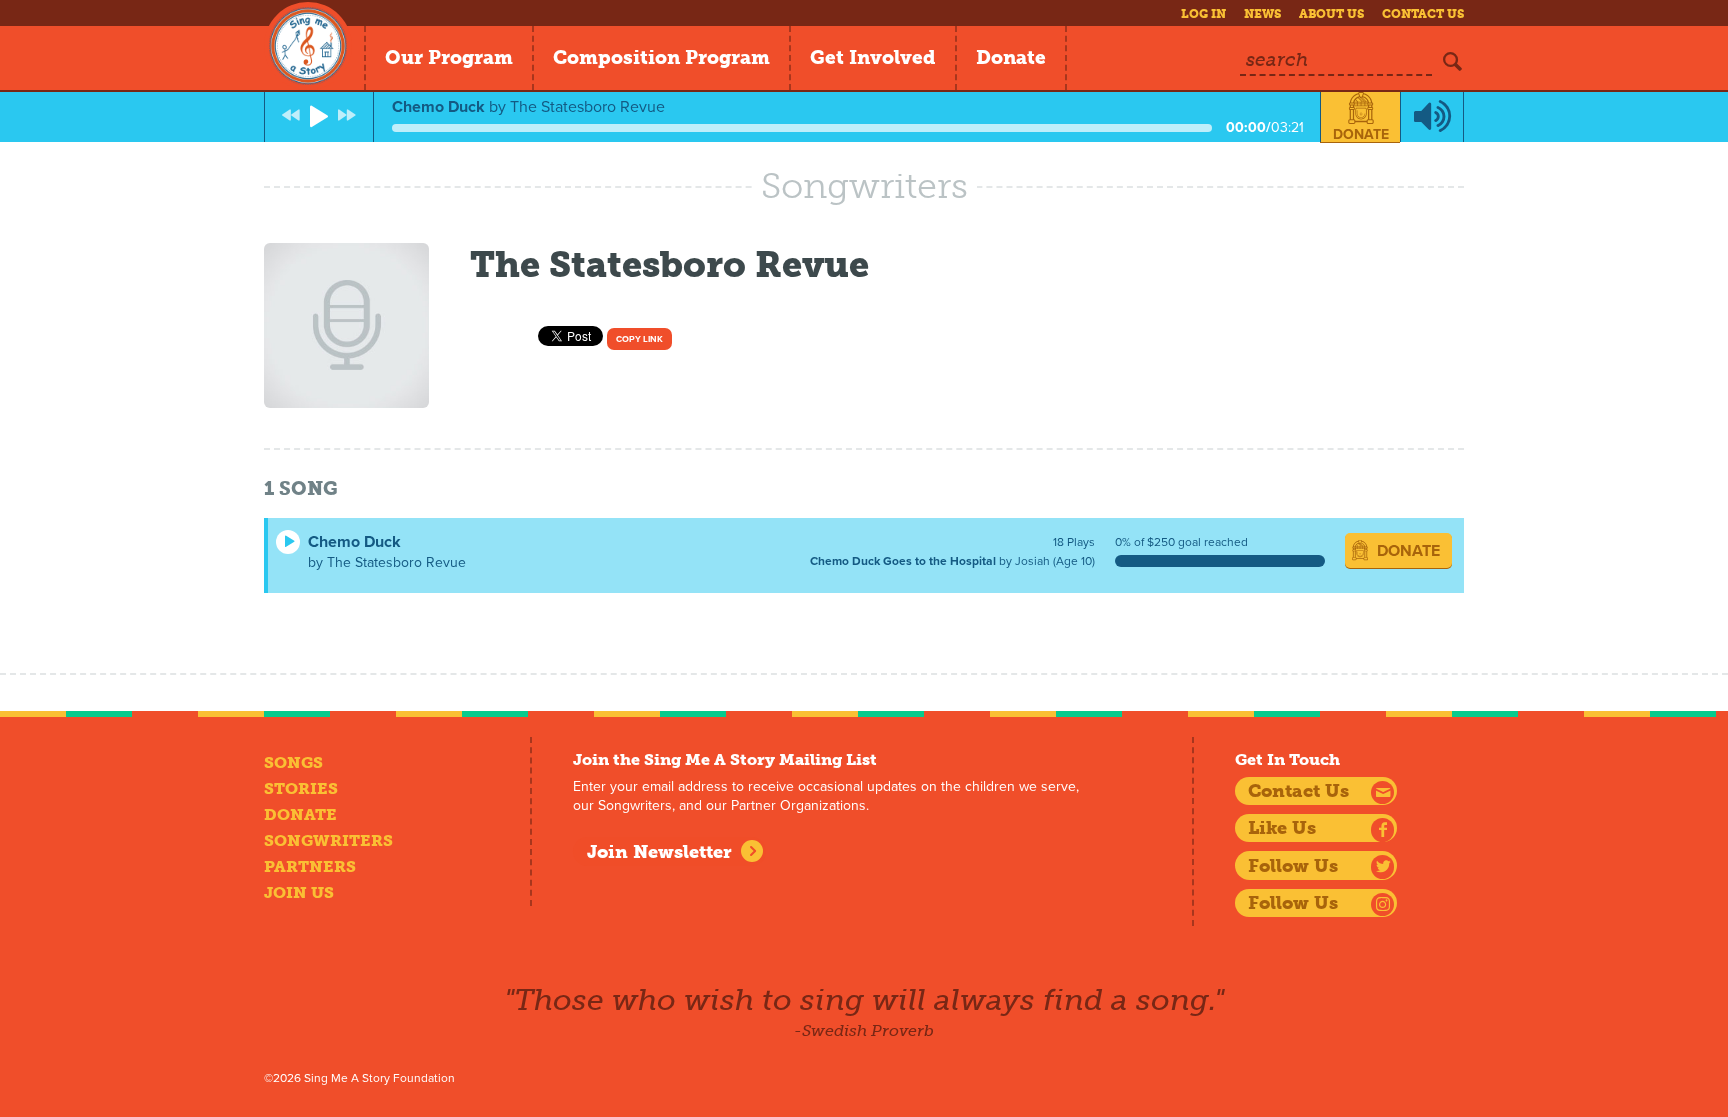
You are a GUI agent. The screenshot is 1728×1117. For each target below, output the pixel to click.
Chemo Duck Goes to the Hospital (903, 561)
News (1262, 14)
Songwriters (328, 840)
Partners (310, 866)
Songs (293, 762)
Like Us (1282, 828)
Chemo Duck (354, 542)
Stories (301, 788)
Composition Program (661, 57)
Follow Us (1293, 866)
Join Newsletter (659, 852)
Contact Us (1423, 14)
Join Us (299, 892)
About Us (1331, 14)
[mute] (1432, 117)
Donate (1011, 57)
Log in (1203, 14)
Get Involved (873, 57)
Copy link (639, 339)
